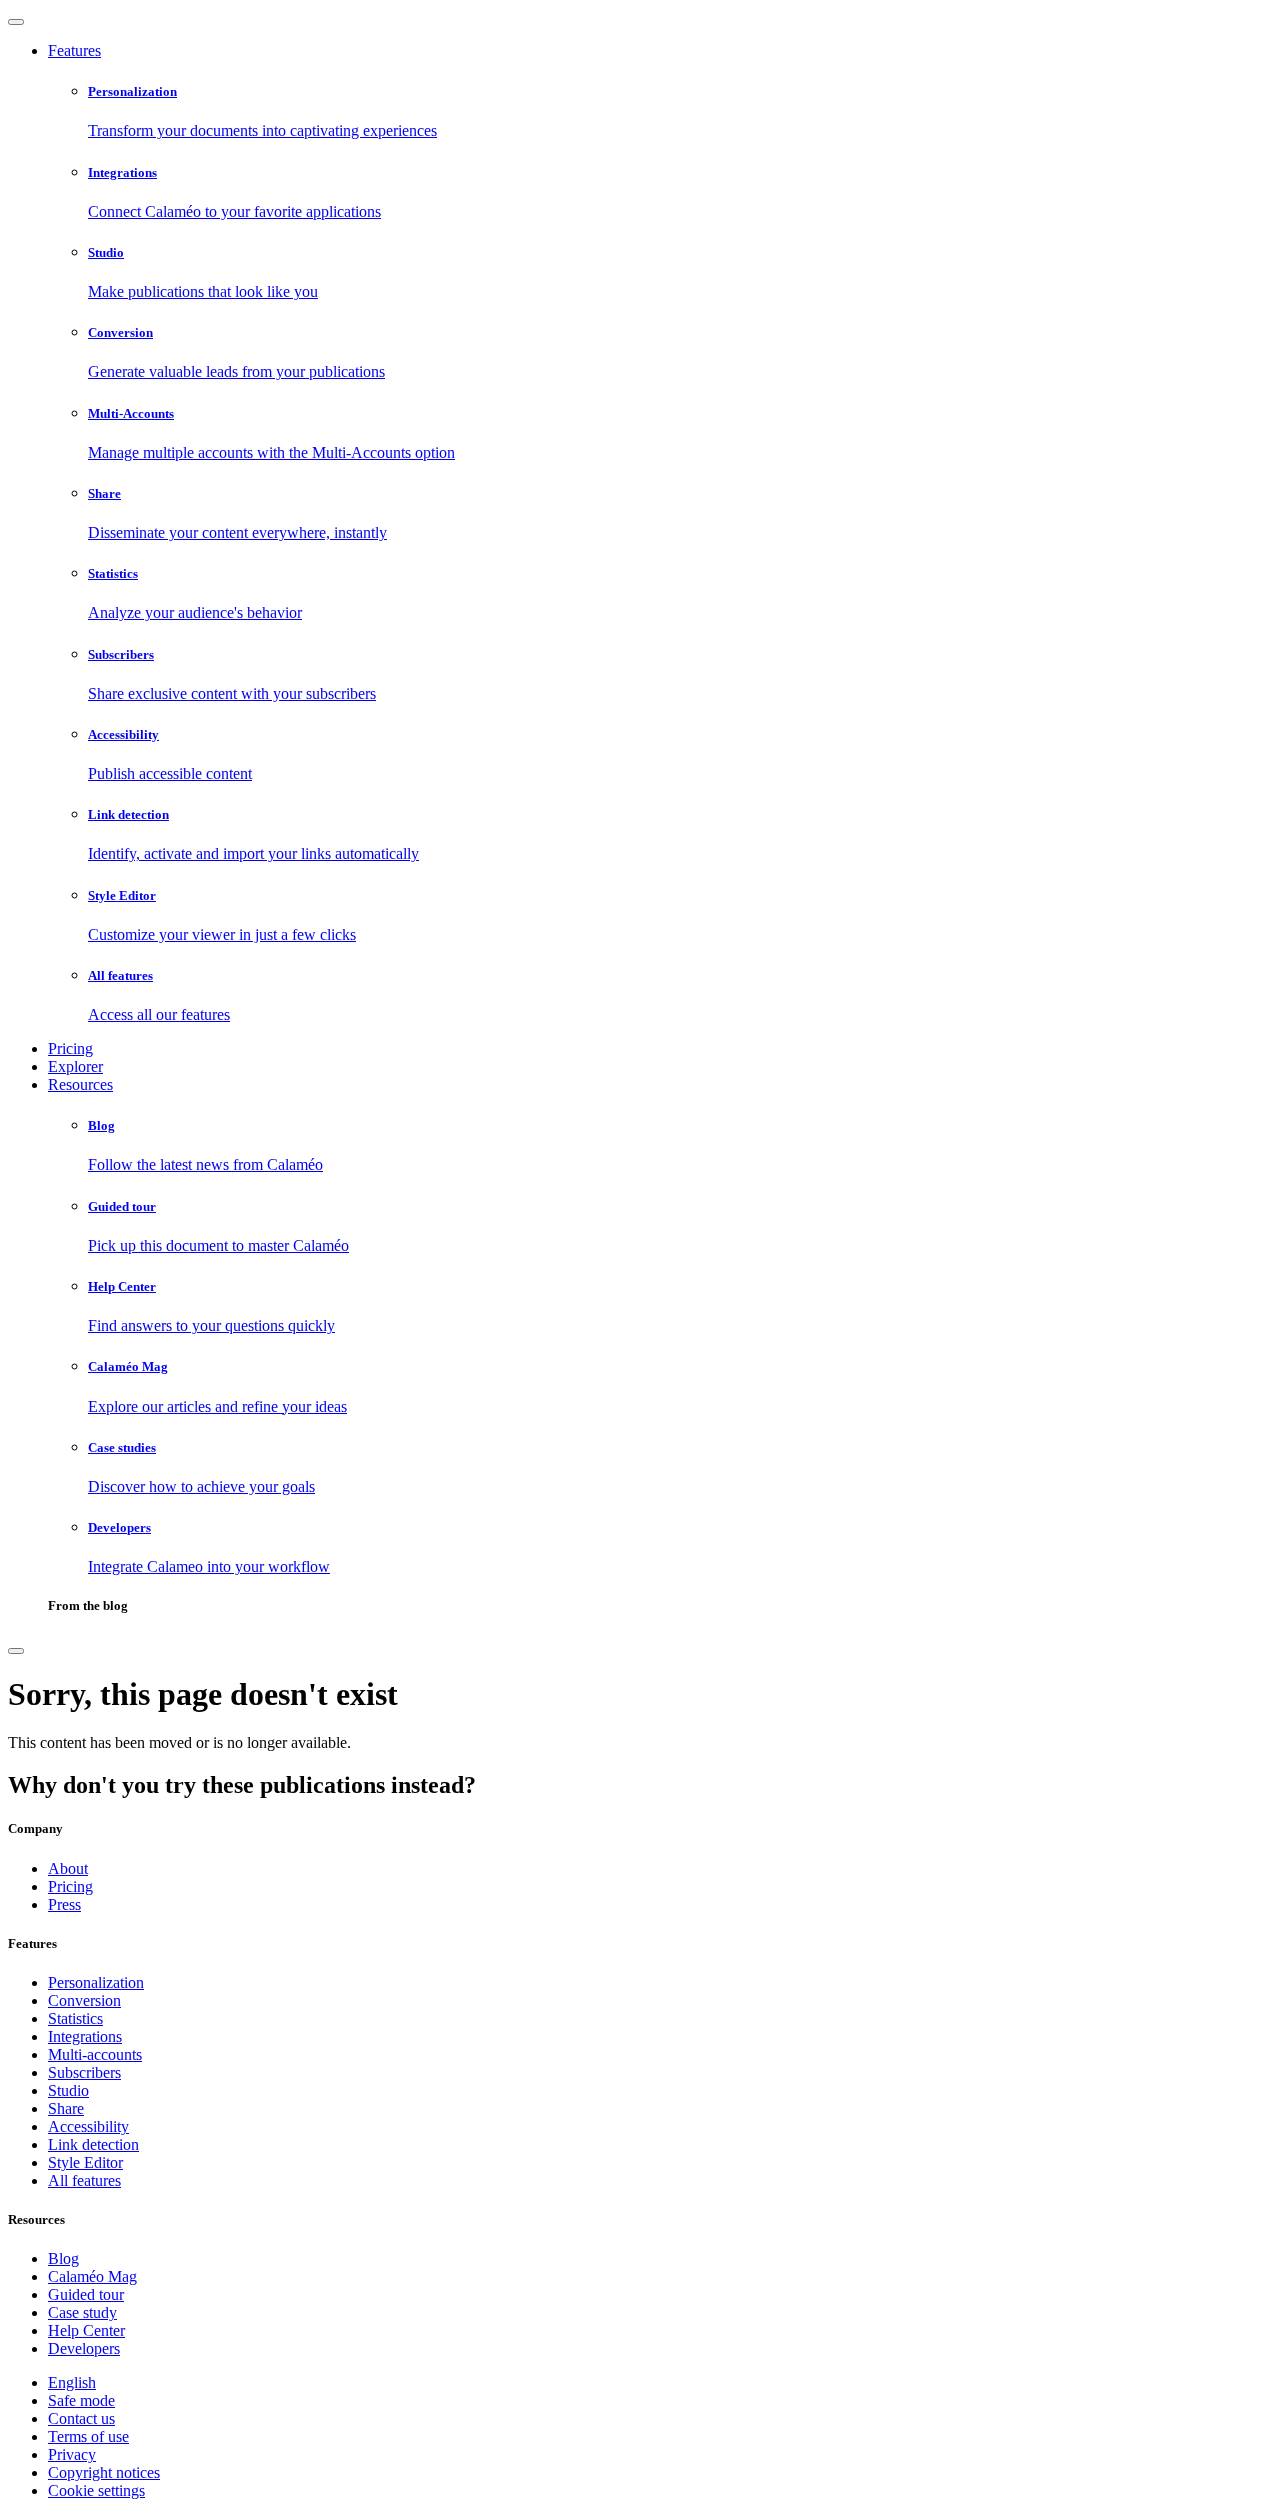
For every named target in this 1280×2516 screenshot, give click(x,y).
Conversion (84, 2000)
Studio (68, 2090)
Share (66, 2108)
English (72, 2382)
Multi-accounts (95, 2054)
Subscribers (84, 2072)
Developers (84, 2348)
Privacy (72, 2454)
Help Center (86, 2330)
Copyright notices (104, 2472)
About (68, 1868)
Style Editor (85, 2162)
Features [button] (74, 50)
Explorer (75, 1066)
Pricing (70, 1048)
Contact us (81, 2418)
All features (84, 2180)
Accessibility (88, 2126)
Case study (82, 2312)
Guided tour (86, 2294)
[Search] (16, 1651)
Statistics (75, 2018)
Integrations (85, 2036)
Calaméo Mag (92, 2276)
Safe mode (81, 2400)
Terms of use (88, 2436)
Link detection (93, 2144)
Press (64, 1904)
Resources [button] (80, 1084)
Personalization (96, 1982)
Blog (63, 2258)
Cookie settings (96, 2490)
